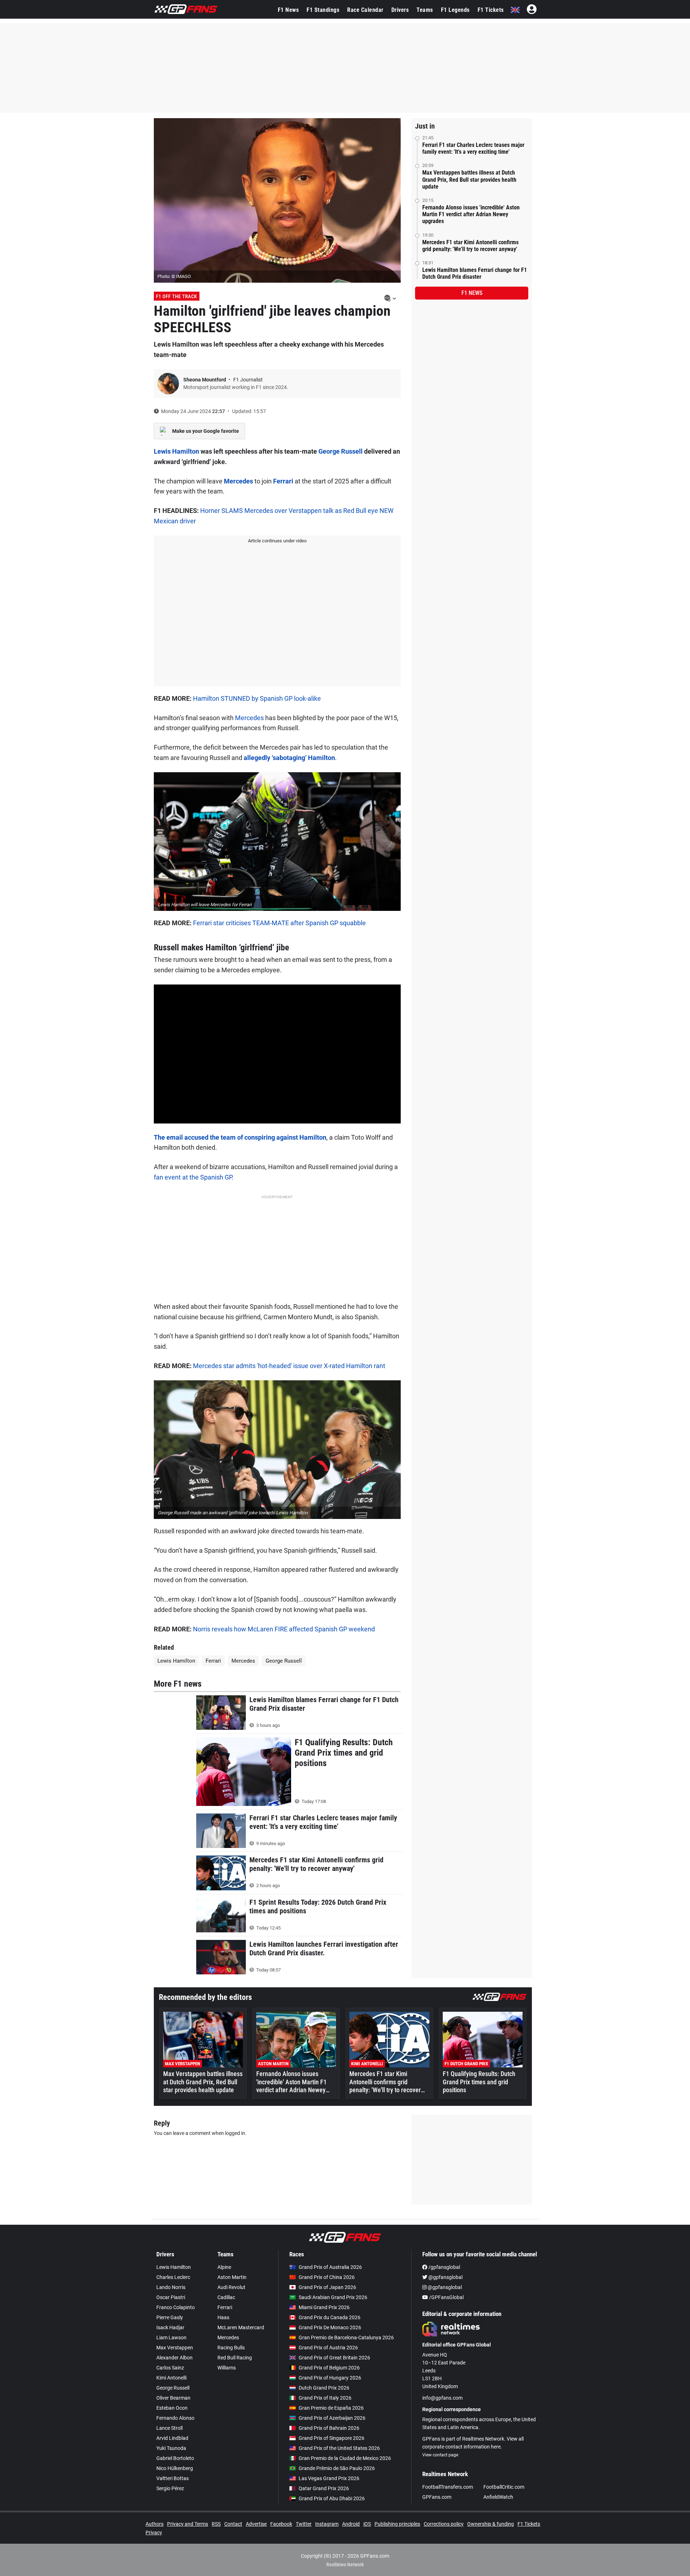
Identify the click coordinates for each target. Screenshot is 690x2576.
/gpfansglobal (444, 2267)
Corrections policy (444, 2524)
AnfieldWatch (498, 2497)
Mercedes (238, 481)
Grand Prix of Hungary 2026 (330, 2378)
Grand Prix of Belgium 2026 (329, 2368)
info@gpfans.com (442, 2398)
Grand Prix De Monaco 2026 (330, 2327)
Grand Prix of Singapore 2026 (332, 2438)
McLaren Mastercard (241, 2327)
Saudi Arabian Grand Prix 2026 (333, 2297)
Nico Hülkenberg (175, 2468)
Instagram (327, 2524)
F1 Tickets (491, 10)
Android (351, 2524)
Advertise (256, 2524)
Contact (233, 2524)
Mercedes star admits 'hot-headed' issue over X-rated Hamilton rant (289, 1366)
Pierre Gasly (170, 2317)
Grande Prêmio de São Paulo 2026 (337, 2468)
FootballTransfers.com (448, 2487)
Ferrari (283, 481)
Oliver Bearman (173, 2398)
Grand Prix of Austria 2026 (328, 2348)
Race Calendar (365, 10)
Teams (425, 10)
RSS (216, 2524)
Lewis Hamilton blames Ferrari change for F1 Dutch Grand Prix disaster (475, 273)
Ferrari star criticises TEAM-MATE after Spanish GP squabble (279, 923)
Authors (155, 2524)
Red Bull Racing (235, 2358)
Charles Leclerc (173, 2277)
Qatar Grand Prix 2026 (324, 2488)
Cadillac (226, 2297)
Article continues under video (277, 541)
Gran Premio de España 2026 (331, 2408)
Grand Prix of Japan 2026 (327, 2287)
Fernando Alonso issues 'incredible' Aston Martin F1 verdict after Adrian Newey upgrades (471, 214)
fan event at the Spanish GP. (194, 1177)
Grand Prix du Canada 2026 (330, 2317)
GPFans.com (437, 2497)
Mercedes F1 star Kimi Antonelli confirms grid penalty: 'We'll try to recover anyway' (470, 246)
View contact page (440, 2455)
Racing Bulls (231, 2348)
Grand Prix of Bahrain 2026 (329, 2428)
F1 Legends (455, 10)
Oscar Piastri (171, 2297)
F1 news (472, 293)
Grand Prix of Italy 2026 (325, 2398)
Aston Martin (232, 2277)
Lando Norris (171, 2287)
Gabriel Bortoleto (175, 2458)
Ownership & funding (491, 2524)
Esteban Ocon (172, 2408)
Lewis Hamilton (176, 451)
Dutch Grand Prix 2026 (324, 2388)
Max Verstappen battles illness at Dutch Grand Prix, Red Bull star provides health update (469, 179)
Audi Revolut (231, 2287)
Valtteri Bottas (172, 2478)
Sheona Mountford (205, 380)
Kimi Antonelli (171, 2378)
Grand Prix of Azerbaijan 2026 (332, 2418)
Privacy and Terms (188, 2524)
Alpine (224, 2267)
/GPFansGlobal (446, 2297)
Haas (223, 2317)
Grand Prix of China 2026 (327, 2277)
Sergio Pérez (170, 2488)
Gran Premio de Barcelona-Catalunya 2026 (346, 2338)
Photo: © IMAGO (174, 276)
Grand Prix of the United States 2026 (339, 2448)
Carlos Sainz (170, 2368)
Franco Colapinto (176, 2307)
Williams (227, 2368)
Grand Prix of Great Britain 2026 (334, 2358)
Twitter (304, 2524)
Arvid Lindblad (172, 2438)
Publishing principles (397, 2524)
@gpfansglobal (445, 2277)
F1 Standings (323, 10)
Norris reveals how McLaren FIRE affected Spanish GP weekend (284, 1629)
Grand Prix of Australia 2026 (330, 2267)
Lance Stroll (169, 2428)
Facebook (281, 2524)
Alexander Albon (174, 2358)
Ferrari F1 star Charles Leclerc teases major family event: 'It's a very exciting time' (473, 148)
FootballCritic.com (504, 2487)
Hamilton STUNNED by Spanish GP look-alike (257, 698)
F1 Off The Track (177, 296)
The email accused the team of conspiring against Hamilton (240, 1137)
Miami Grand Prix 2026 (324, 2307)
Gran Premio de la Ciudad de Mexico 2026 (345, 2458)
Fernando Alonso (175, 2418)
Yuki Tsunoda (171, 2448)
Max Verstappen (175, 2348)
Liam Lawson (171, 2338)
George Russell (341, 451)
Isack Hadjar (170, 2327)
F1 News (288, 10)
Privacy (154, 2533)
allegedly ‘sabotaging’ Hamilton (289, 758)
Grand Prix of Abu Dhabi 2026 (332, 2498)
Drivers (400, 10)
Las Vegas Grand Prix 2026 (329, 2478)
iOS (367, 2524)
